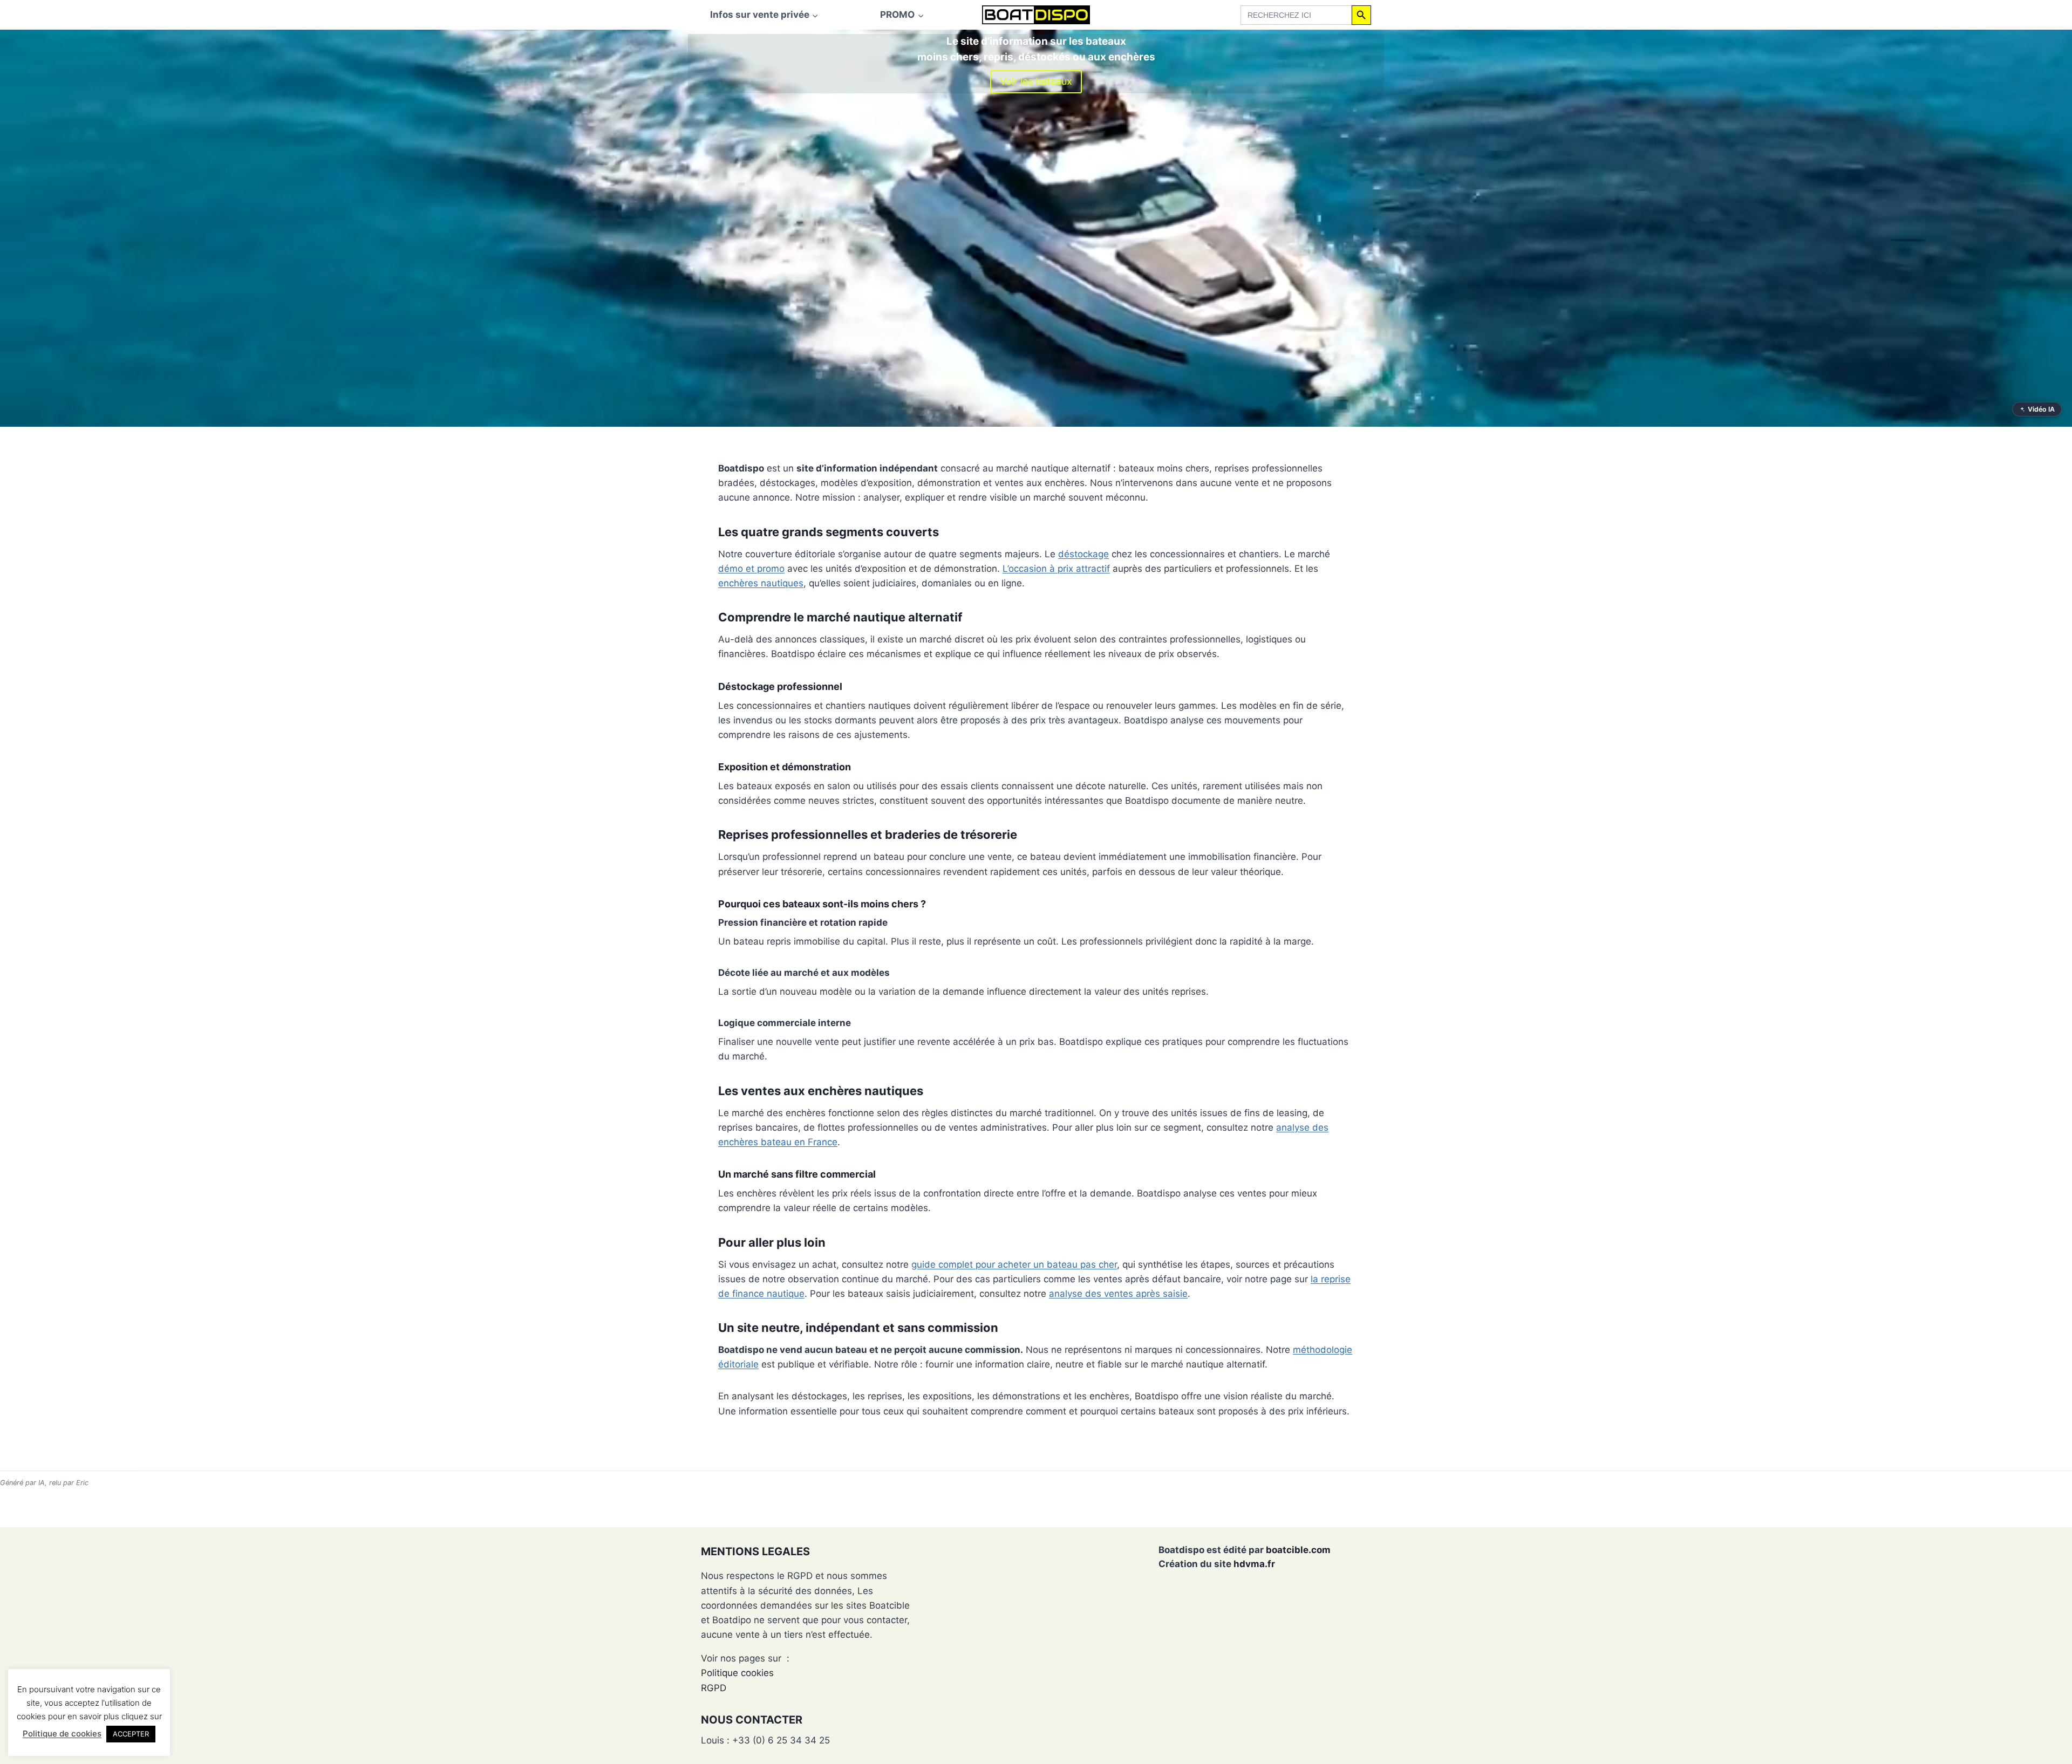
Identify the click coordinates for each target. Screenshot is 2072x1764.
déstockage (1083, 554)
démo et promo (751, 569)
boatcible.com (1298, 1550)
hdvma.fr (1254, 1564)
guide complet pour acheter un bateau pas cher (1014, 1264)
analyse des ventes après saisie (1118, 1294)
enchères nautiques (761, 583)
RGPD (714, 1688)
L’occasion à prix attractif (1056, 569)
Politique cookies (737, 1673)
